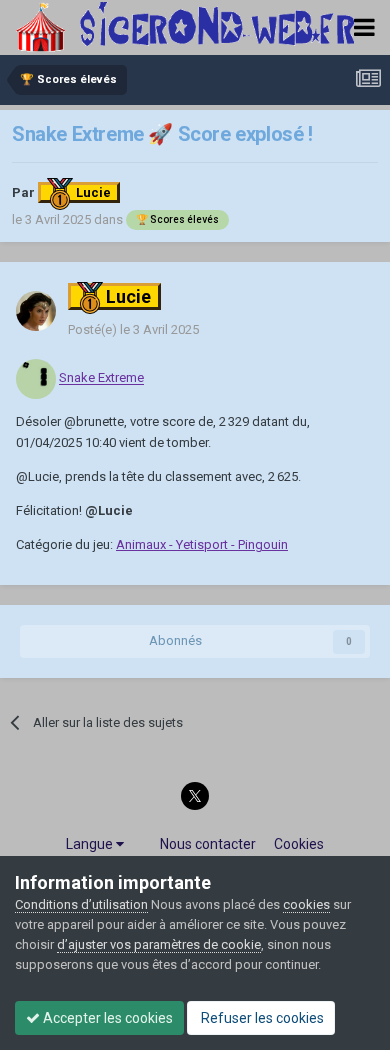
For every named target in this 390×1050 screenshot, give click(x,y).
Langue (91, 844)
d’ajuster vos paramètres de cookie (159, 944)
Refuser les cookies (261, 1018)
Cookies (299, 844)
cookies (306, 904)
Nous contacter (208, 844)
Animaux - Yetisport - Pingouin (202, 544)
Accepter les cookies (106, 1018)
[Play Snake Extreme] (36, 378)
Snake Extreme (101, 378)
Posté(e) (133, 329)
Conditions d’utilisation (81, 904)
